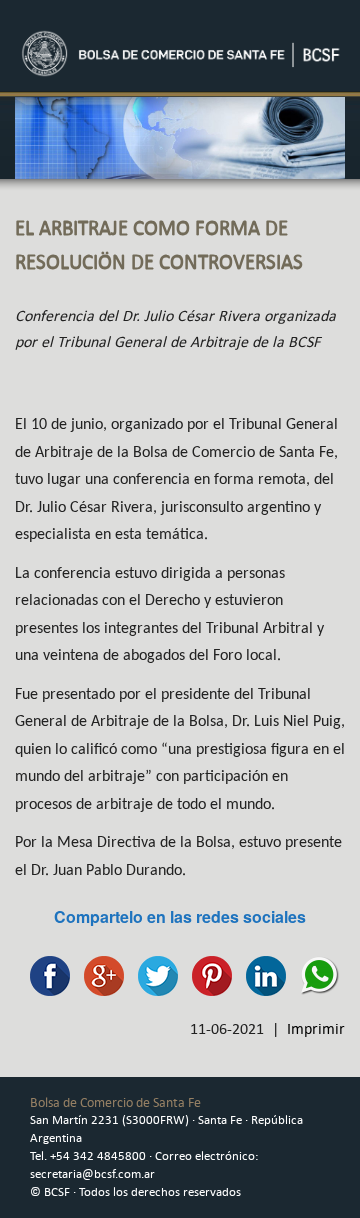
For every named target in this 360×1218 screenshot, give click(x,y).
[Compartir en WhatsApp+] (315, 973)
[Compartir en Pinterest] (207, 973)
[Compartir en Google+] (99, 973)
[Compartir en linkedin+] (261, 973)
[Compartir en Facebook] (45, 973)
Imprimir (316, 1028)
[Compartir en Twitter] (153, 973)
